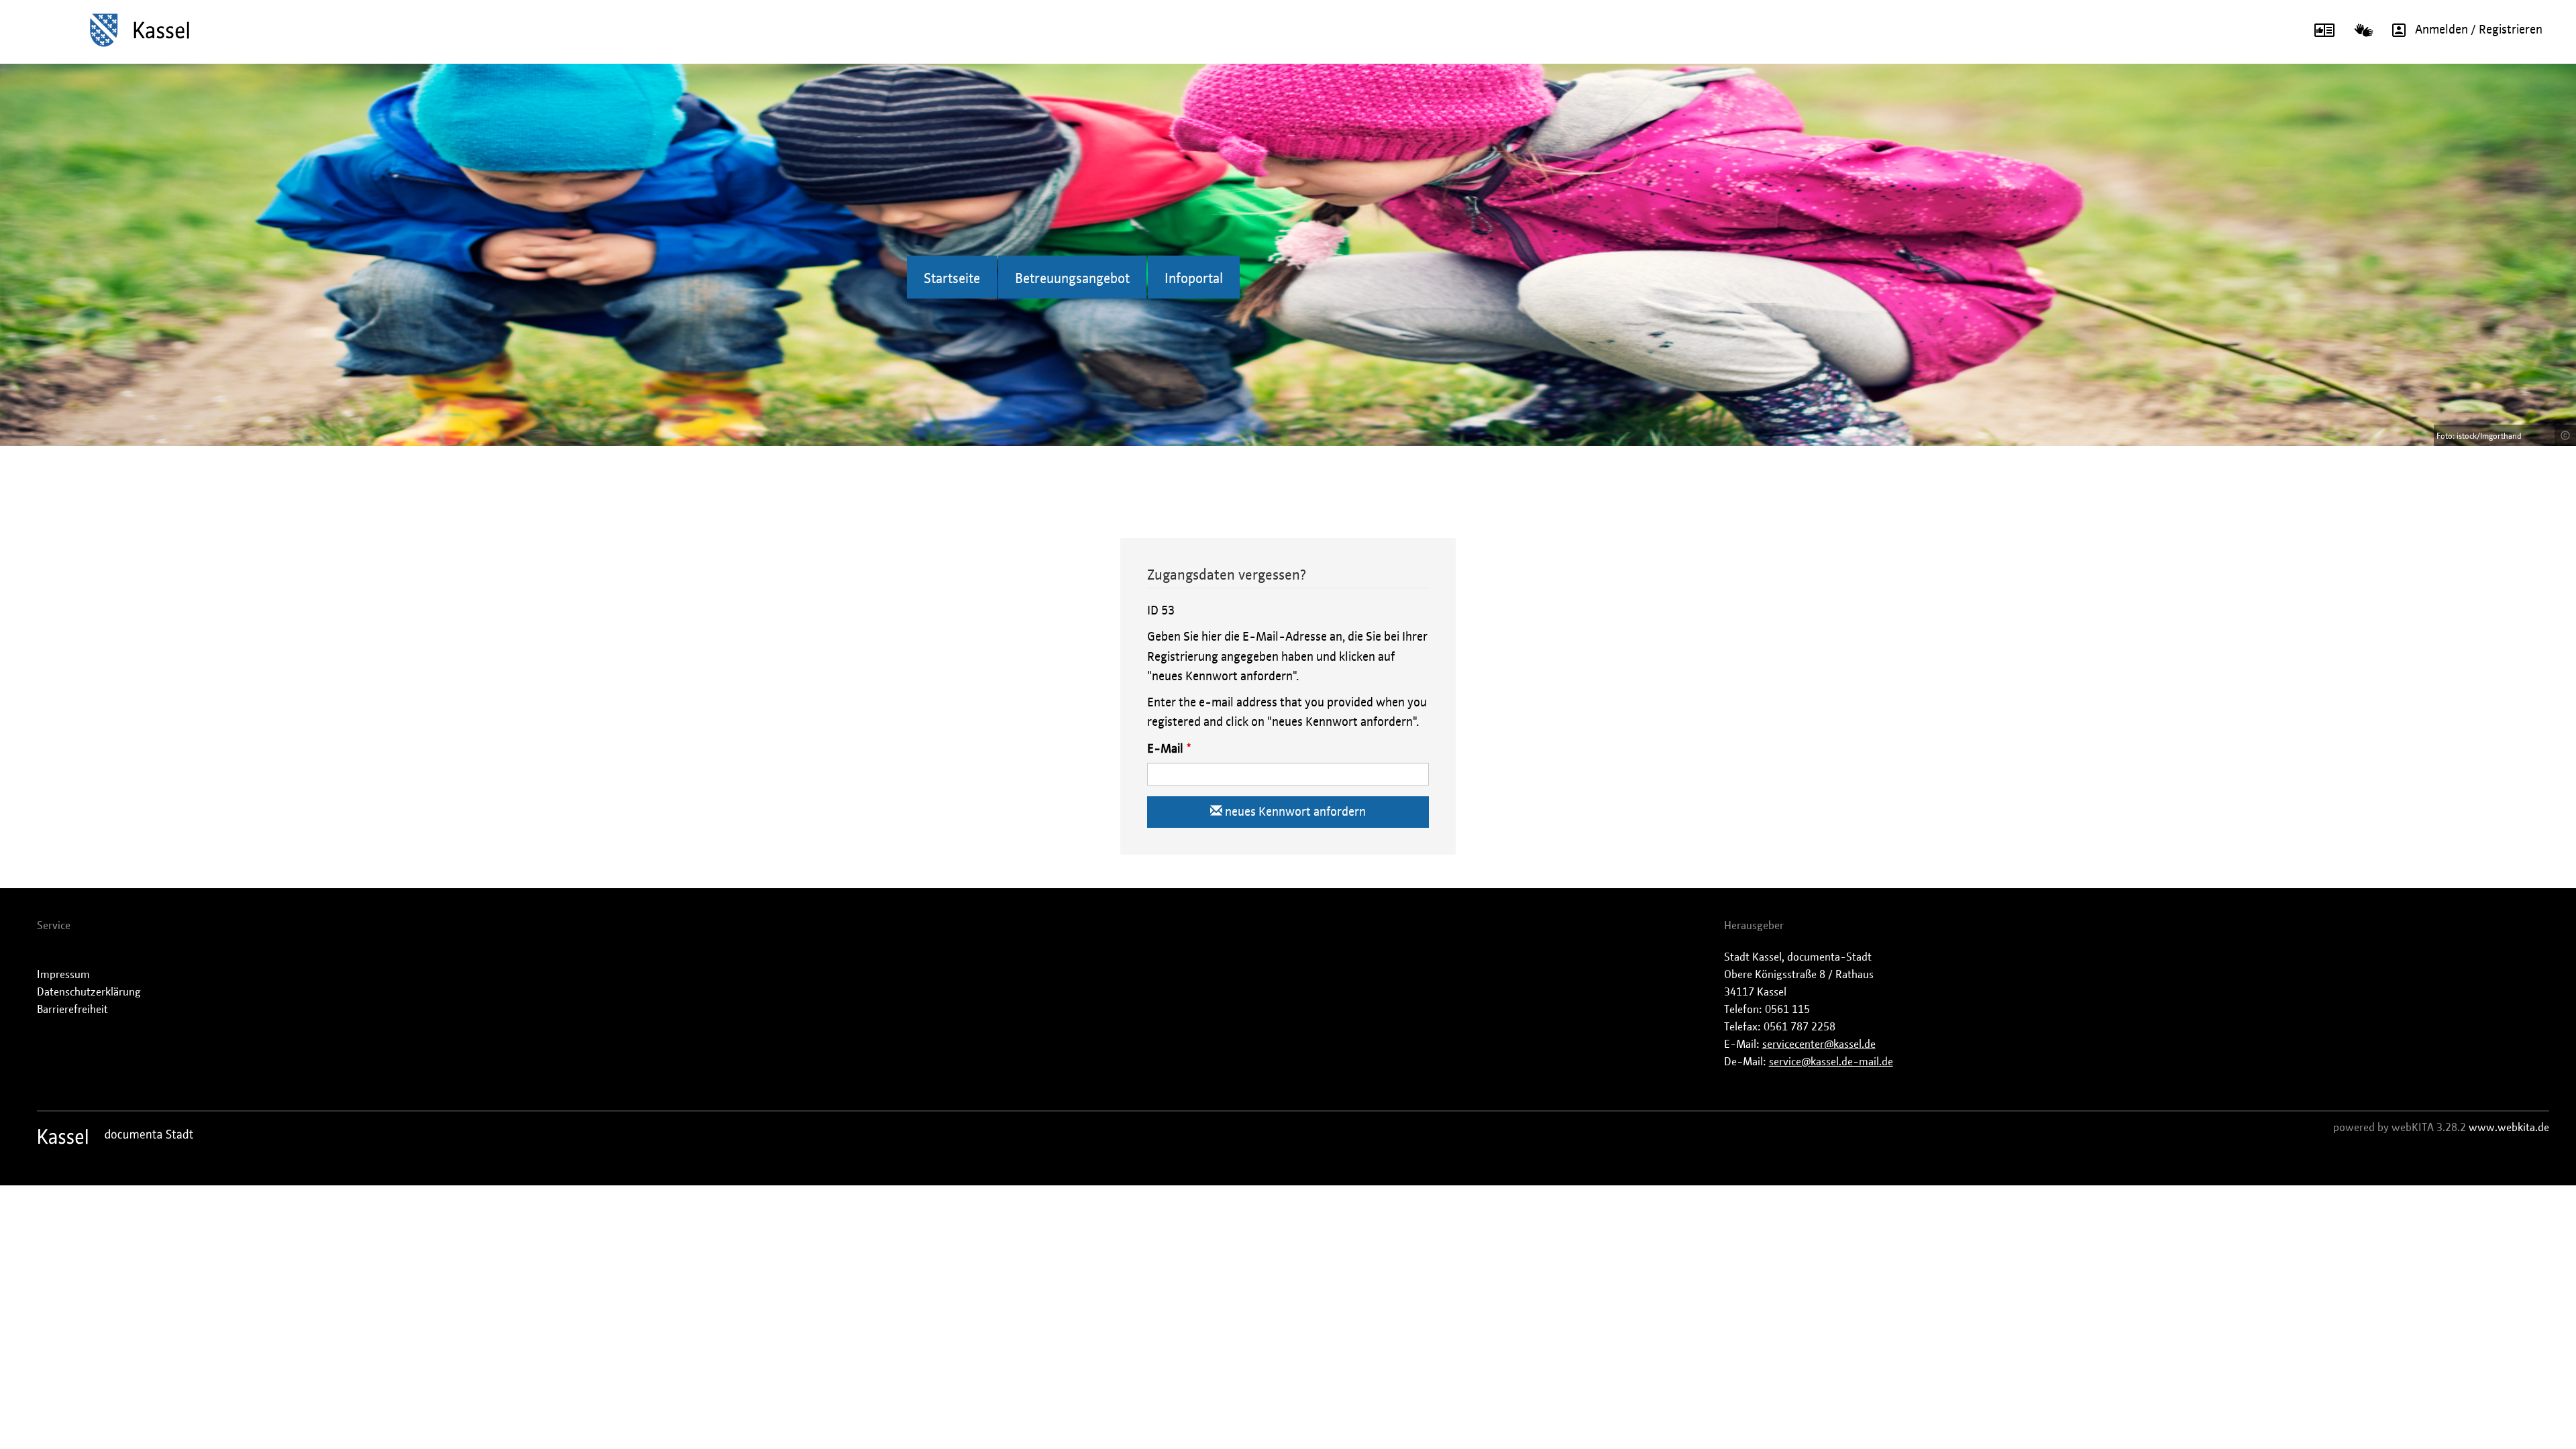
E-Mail (1165, 749)
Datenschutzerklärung (89, 992)
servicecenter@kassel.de (1819, 1044)
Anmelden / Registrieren (2479, 30)
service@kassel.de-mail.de (1831, 1062)
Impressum (63, 975)
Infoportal (1194, 279)
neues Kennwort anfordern (1294, 812)
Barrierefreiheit (72, 1010)
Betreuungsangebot (1072, 279)
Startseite (952, 279)
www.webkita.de (2509, 1128)
